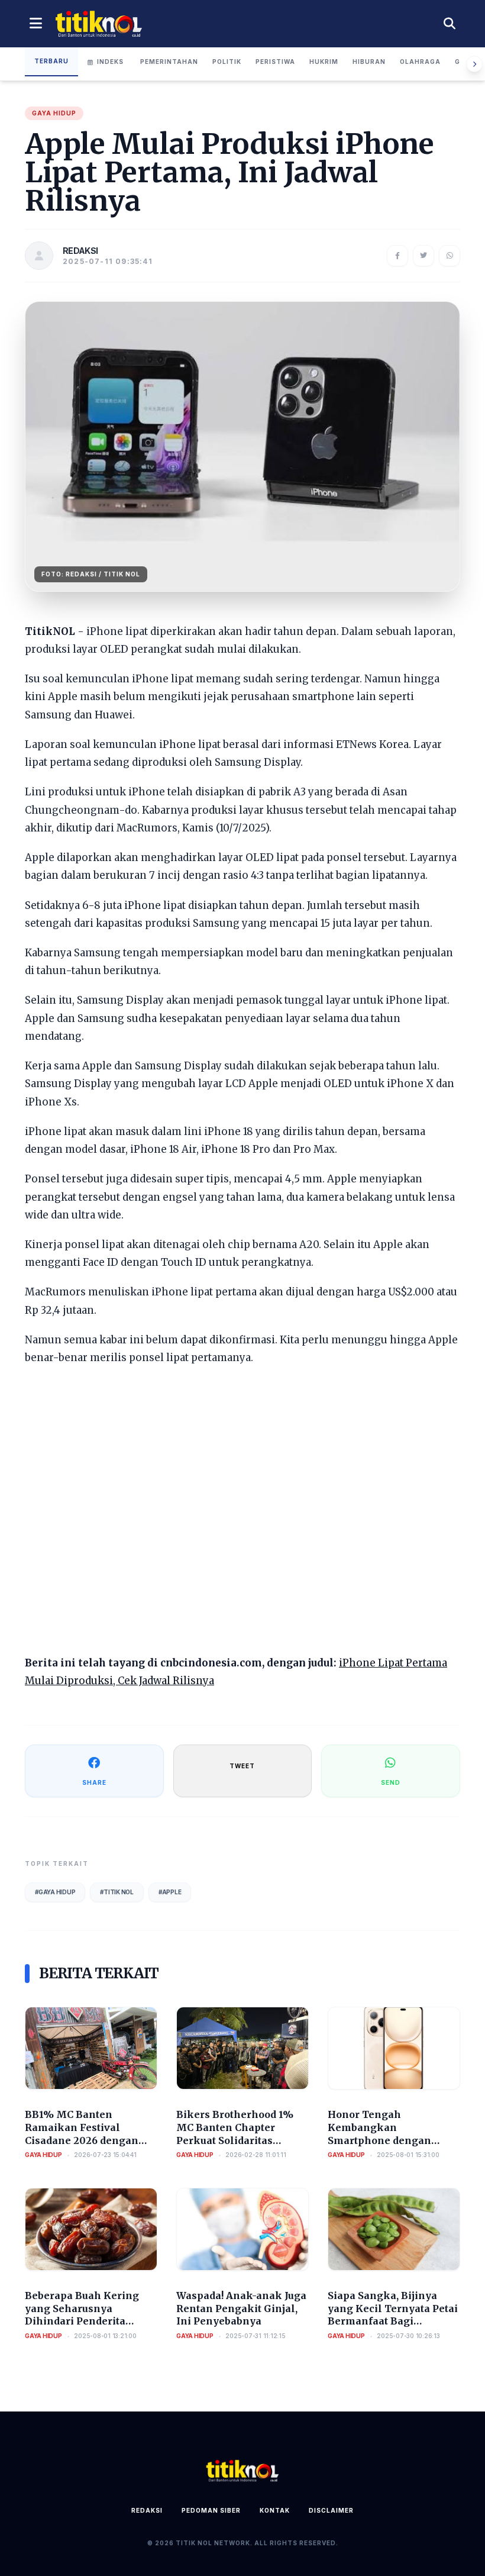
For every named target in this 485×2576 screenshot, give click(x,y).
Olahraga (420, 62)
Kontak (275, 2510)
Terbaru (51, 61)
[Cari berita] (450, 24)
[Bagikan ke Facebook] (397, 256)
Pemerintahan (169, 62)
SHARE (94, 1782)
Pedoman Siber (211, 2510)
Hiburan (369, 62)
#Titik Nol (117, 1892)
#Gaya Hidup (55, 1892)
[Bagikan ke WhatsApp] (450, 256)
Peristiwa (275, 62)
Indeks (110, 62)
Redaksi (147, 2510)
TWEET (242, 1766)
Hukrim (324, 62)
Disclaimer (331, 2510)
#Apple (170, 1892)
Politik (227, 62)
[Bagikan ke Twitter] (423, 256)
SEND (391, 1782)
